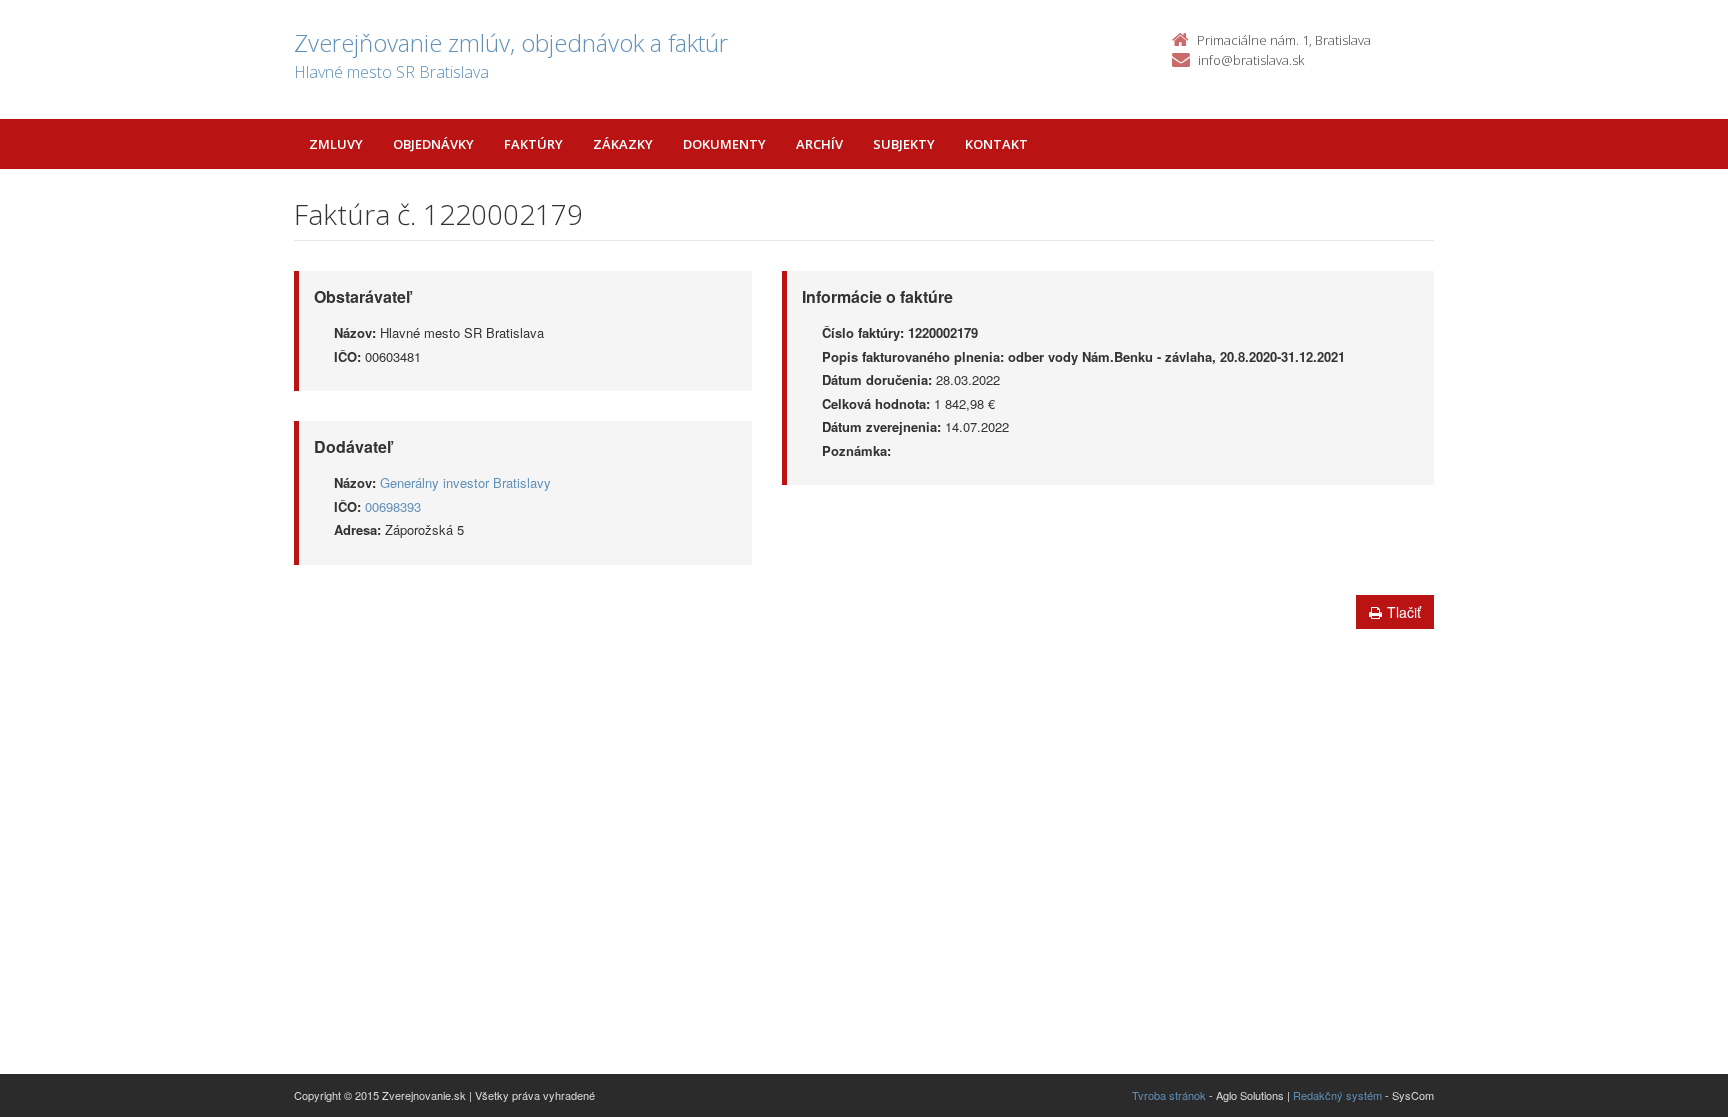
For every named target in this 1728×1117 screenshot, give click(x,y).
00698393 (393, 506)
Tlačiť (1404, 612)
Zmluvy (336, 144)
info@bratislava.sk (1251, 60)
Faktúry (533, 144)
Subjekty (904, 144)
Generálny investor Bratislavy (465, 482)
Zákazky (623, 144)
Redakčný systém (1337, 1095)
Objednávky (433, 144)
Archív (819, 144)
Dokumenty (724, 144)
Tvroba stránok (1169, 1095)
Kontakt (996, 144)
